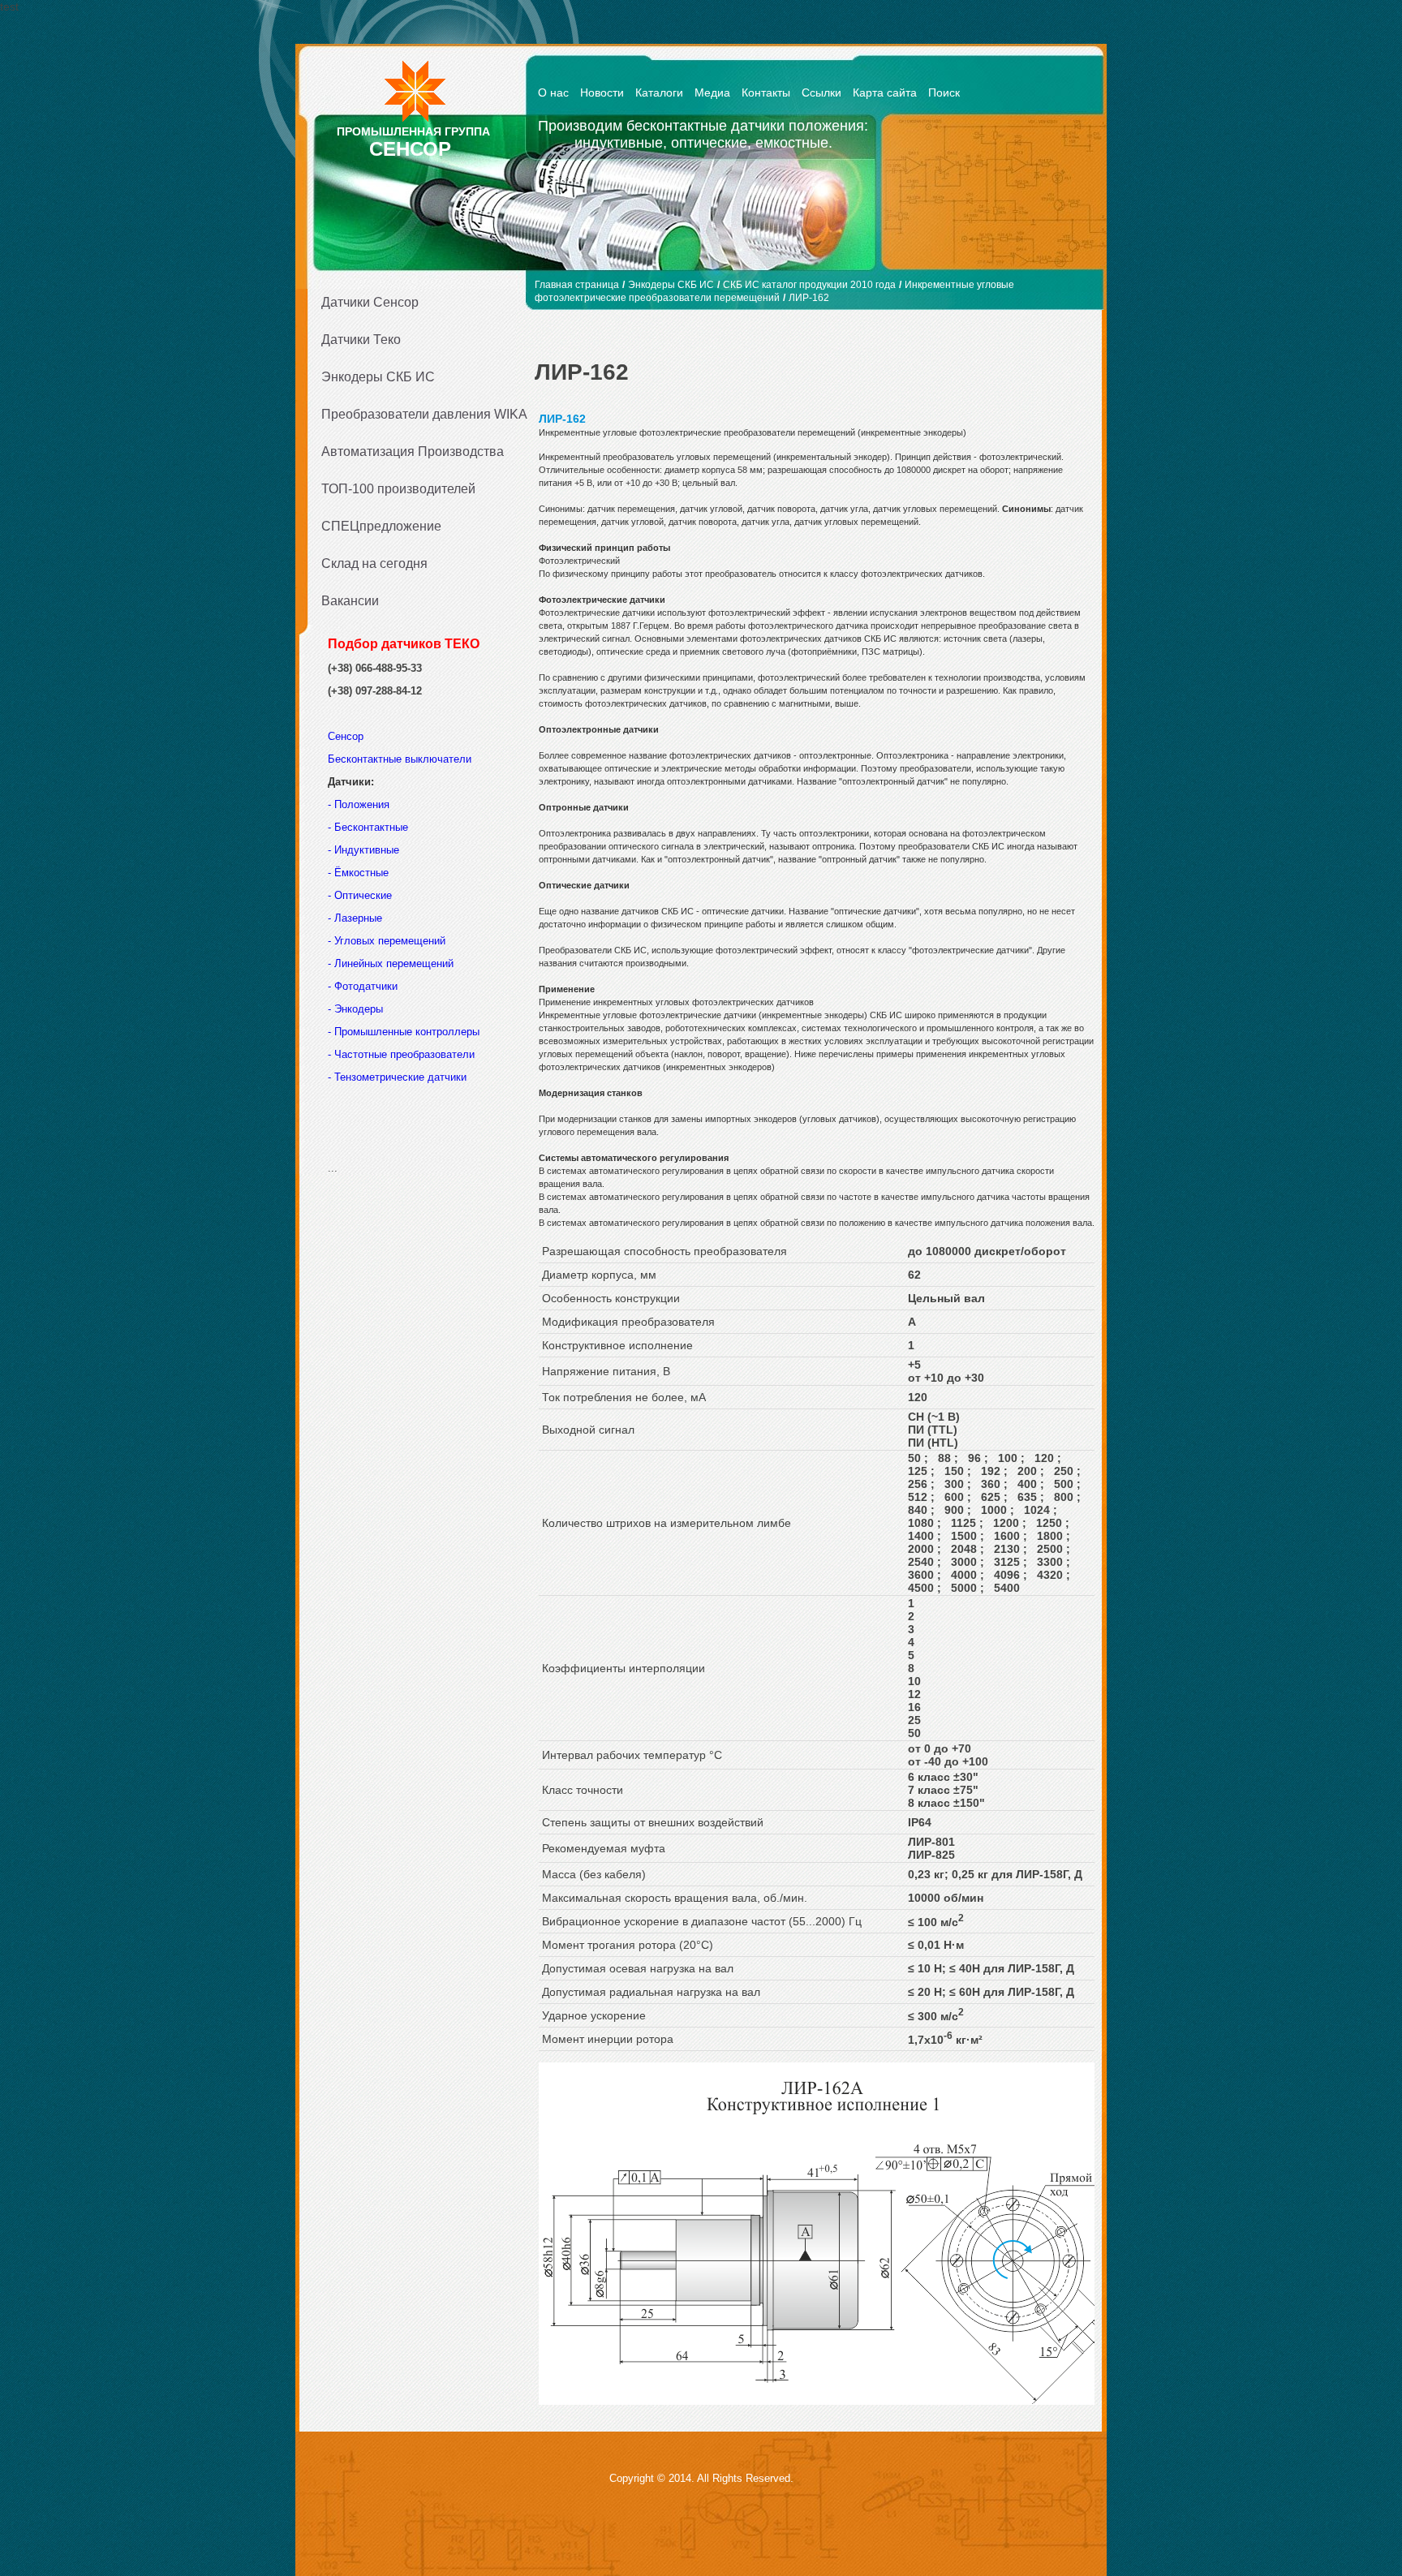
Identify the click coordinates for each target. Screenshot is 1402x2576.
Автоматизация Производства (413, 452)
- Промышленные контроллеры (404, 1032)
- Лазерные (355, 918)
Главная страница (577, 285)
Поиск (944, 92)
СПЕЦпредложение (381, 526)
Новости (602, 92)
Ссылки (821, 92)
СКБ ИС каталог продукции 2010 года (809, 285)
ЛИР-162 (809, 298)
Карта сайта (885, 92)
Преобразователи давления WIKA (419, 414)
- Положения (360, 804)
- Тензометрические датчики (397, 1077)
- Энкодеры (355, 1009)
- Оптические (360, 895)
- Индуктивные (363, 850)
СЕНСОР (410, 149)
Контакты (766, 92)
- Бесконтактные (368, 827)
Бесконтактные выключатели (400, 759)
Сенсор (347, 736)
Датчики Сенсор (370, 302)
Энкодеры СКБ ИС (378, 377)
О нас (553, 92)
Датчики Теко (361, 340)
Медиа (712, 92)
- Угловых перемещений (387, 941)
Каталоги (659, 92)
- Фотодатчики (363, 986)
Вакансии (350, 601)
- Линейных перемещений (391, 963)
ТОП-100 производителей (398, 489)
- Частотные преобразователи (401, 1054)
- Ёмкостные (358, 873)
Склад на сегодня (374, 563)
